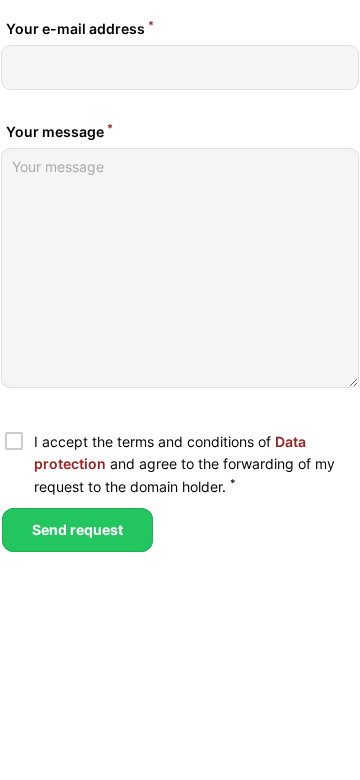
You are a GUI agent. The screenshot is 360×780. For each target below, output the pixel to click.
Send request (77, 529)
